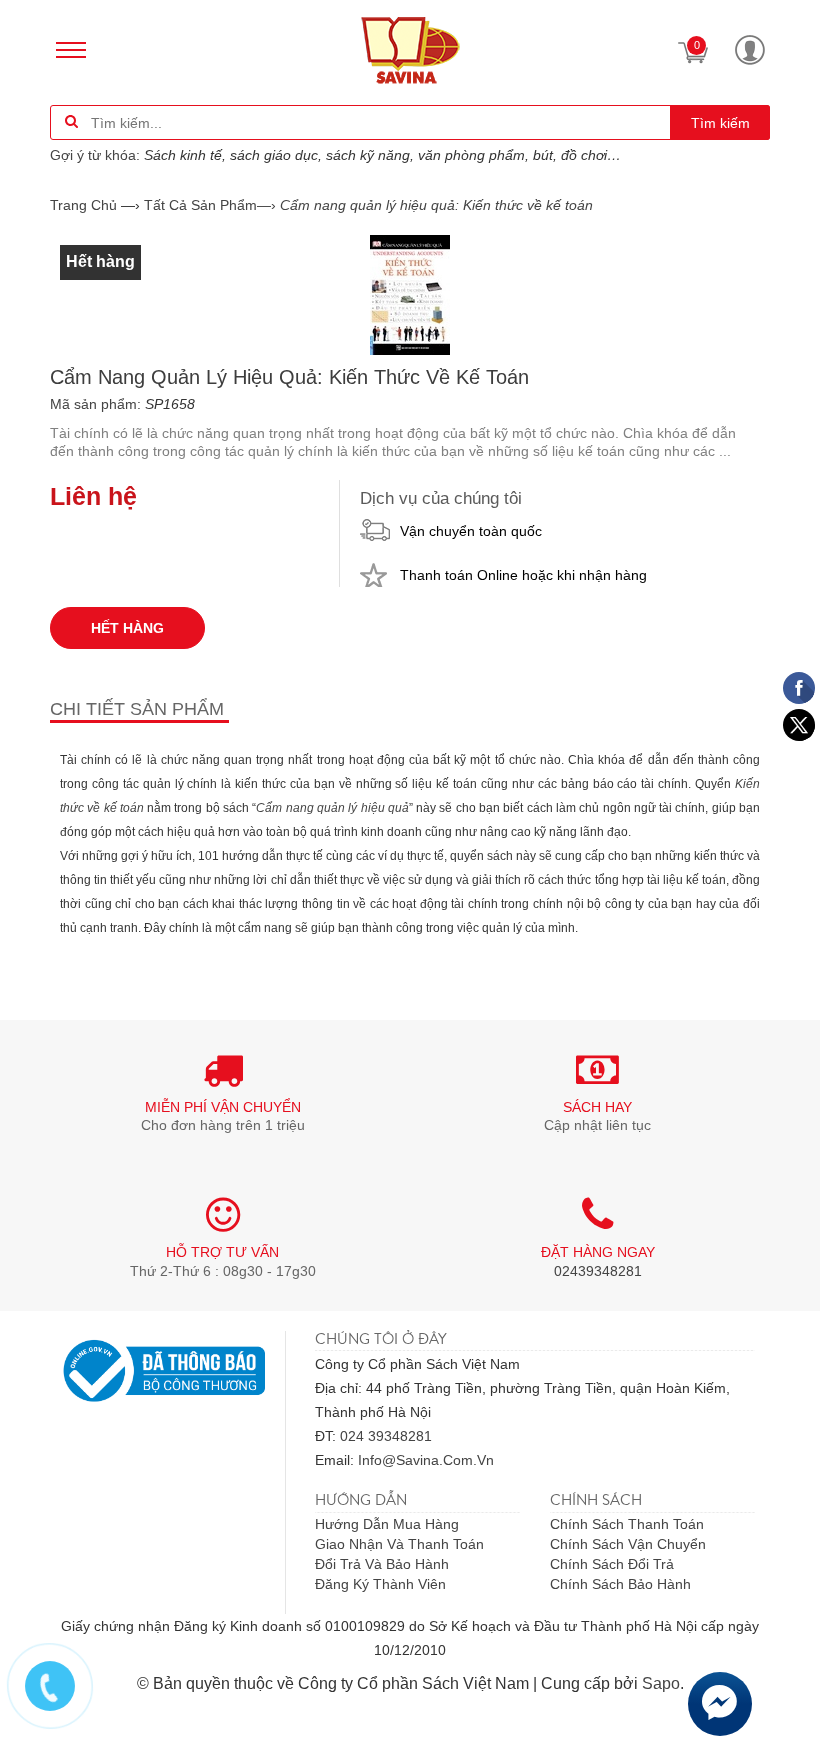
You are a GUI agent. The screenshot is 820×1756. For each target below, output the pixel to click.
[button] (750, 50)
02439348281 (598, 1271)
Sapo (661, 1683)
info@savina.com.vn (426, 1460)
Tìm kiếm (720, 123)
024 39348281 (386, 1436)
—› (210, 205)
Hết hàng (127, 628)
